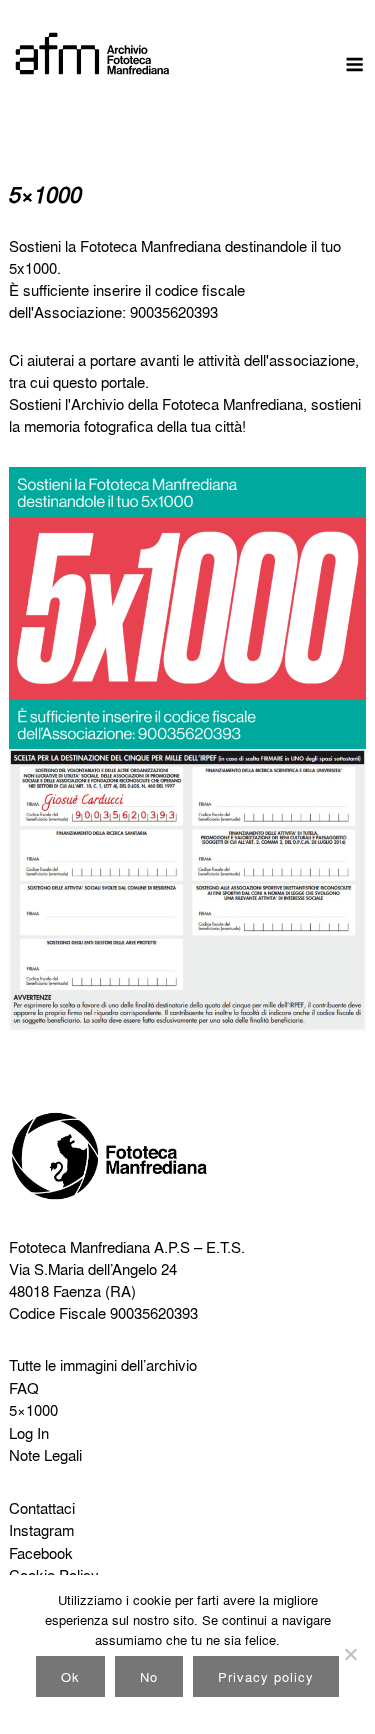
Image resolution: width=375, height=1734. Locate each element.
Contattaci (42, 1508)
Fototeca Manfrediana (79, 1247)
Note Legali (45, 1455)
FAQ (24, 1388)
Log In (29, 1433)
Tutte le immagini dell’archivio (103, 1365)
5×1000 (33, 1410)
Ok (70, 1676)
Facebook (41, 1553)
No (149, 1676)
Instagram (41, 1530)
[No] (350, 1654)
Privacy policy (266, 1676)
